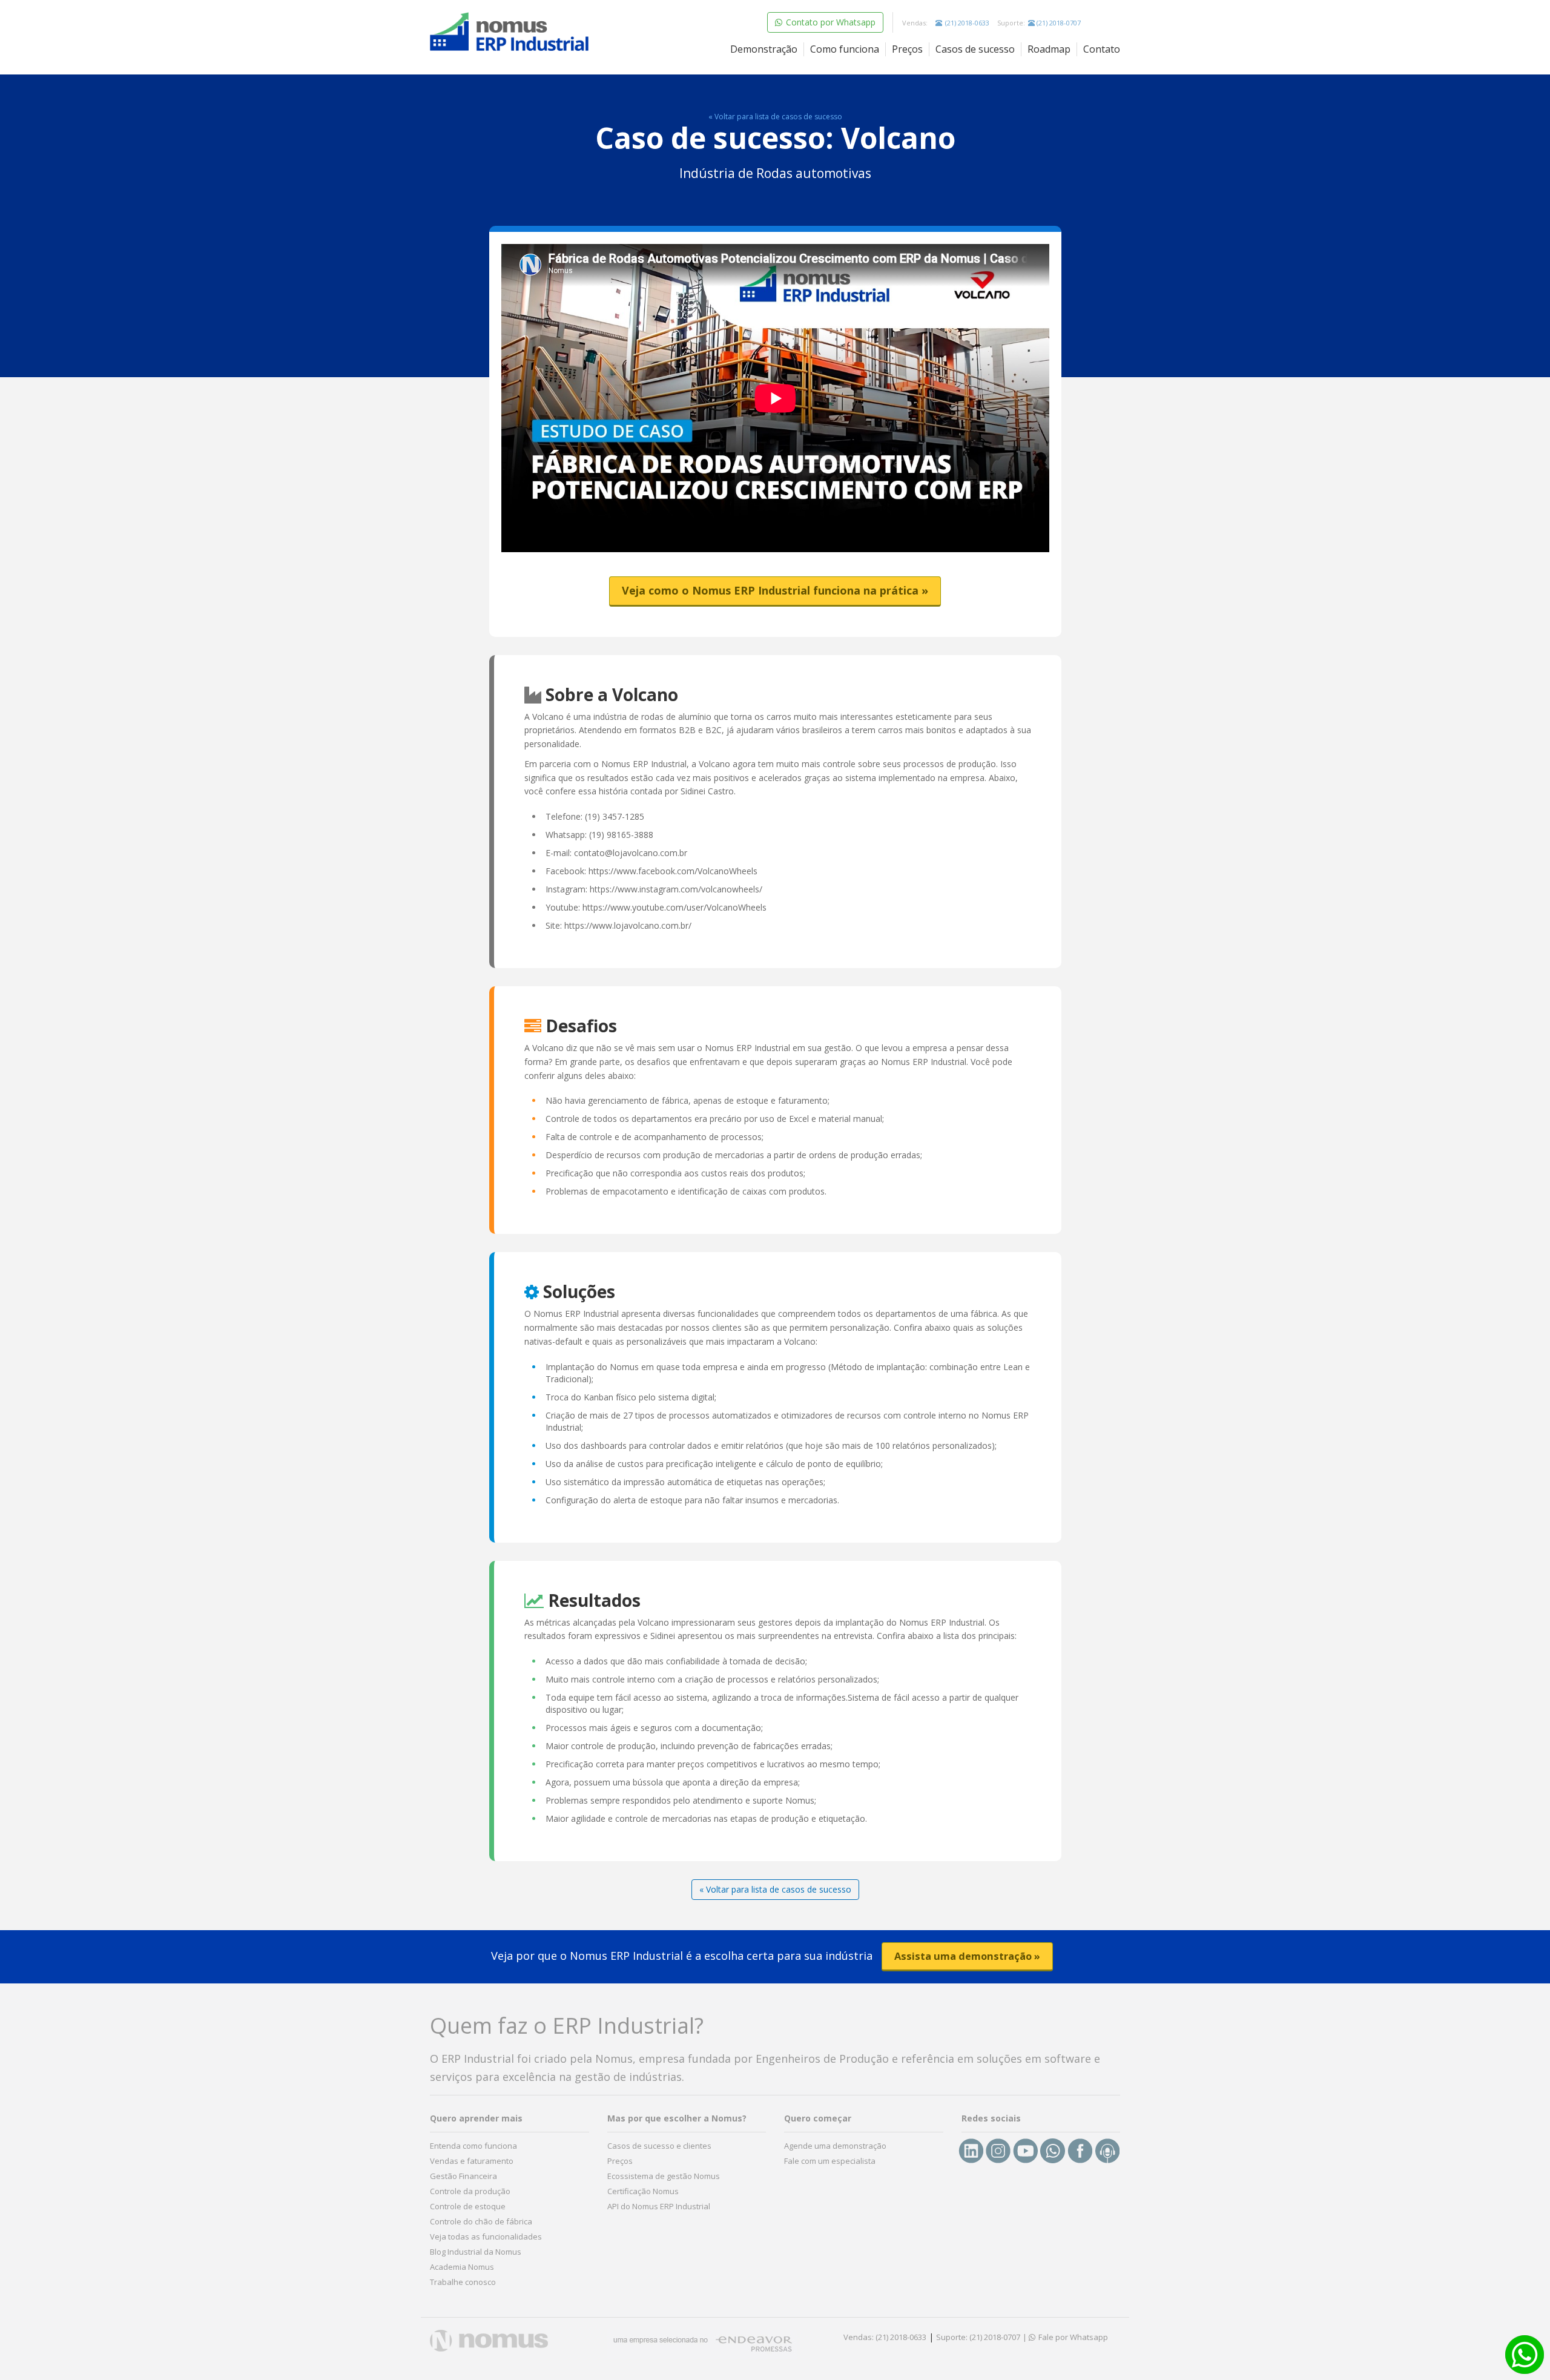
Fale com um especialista (830, 2161)
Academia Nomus (462, 2267)
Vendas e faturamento (472, 2161)
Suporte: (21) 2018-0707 (978, 2337)
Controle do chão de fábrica (481, 2221)
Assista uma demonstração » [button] (967, 1956)
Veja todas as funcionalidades (486, 2237)
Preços (907, 49)
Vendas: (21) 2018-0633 (885, 2337)
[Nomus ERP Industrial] (510, 32)
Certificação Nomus (643, 2191)
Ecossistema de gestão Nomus (664, 2176)
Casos (975, 49)
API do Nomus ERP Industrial (659, 2206)
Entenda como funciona (473, 2146)
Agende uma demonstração (835, 2146)
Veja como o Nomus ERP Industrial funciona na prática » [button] (775, 590)
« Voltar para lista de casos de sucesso (775, 117)
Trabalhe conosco (463, 2282)
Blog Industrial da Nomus (476, 2252)
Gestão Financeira (463, 2176)
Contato (1102, 49)
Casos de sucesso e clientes (659, 2146)
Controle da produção (470, 2191)
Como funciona (845, 49)
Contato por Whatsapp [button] (829, 22)
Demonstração (764, 49)
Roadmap (1049, 49)
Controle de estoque (468, 2206)
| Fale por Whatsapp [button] (1065, 2337)
